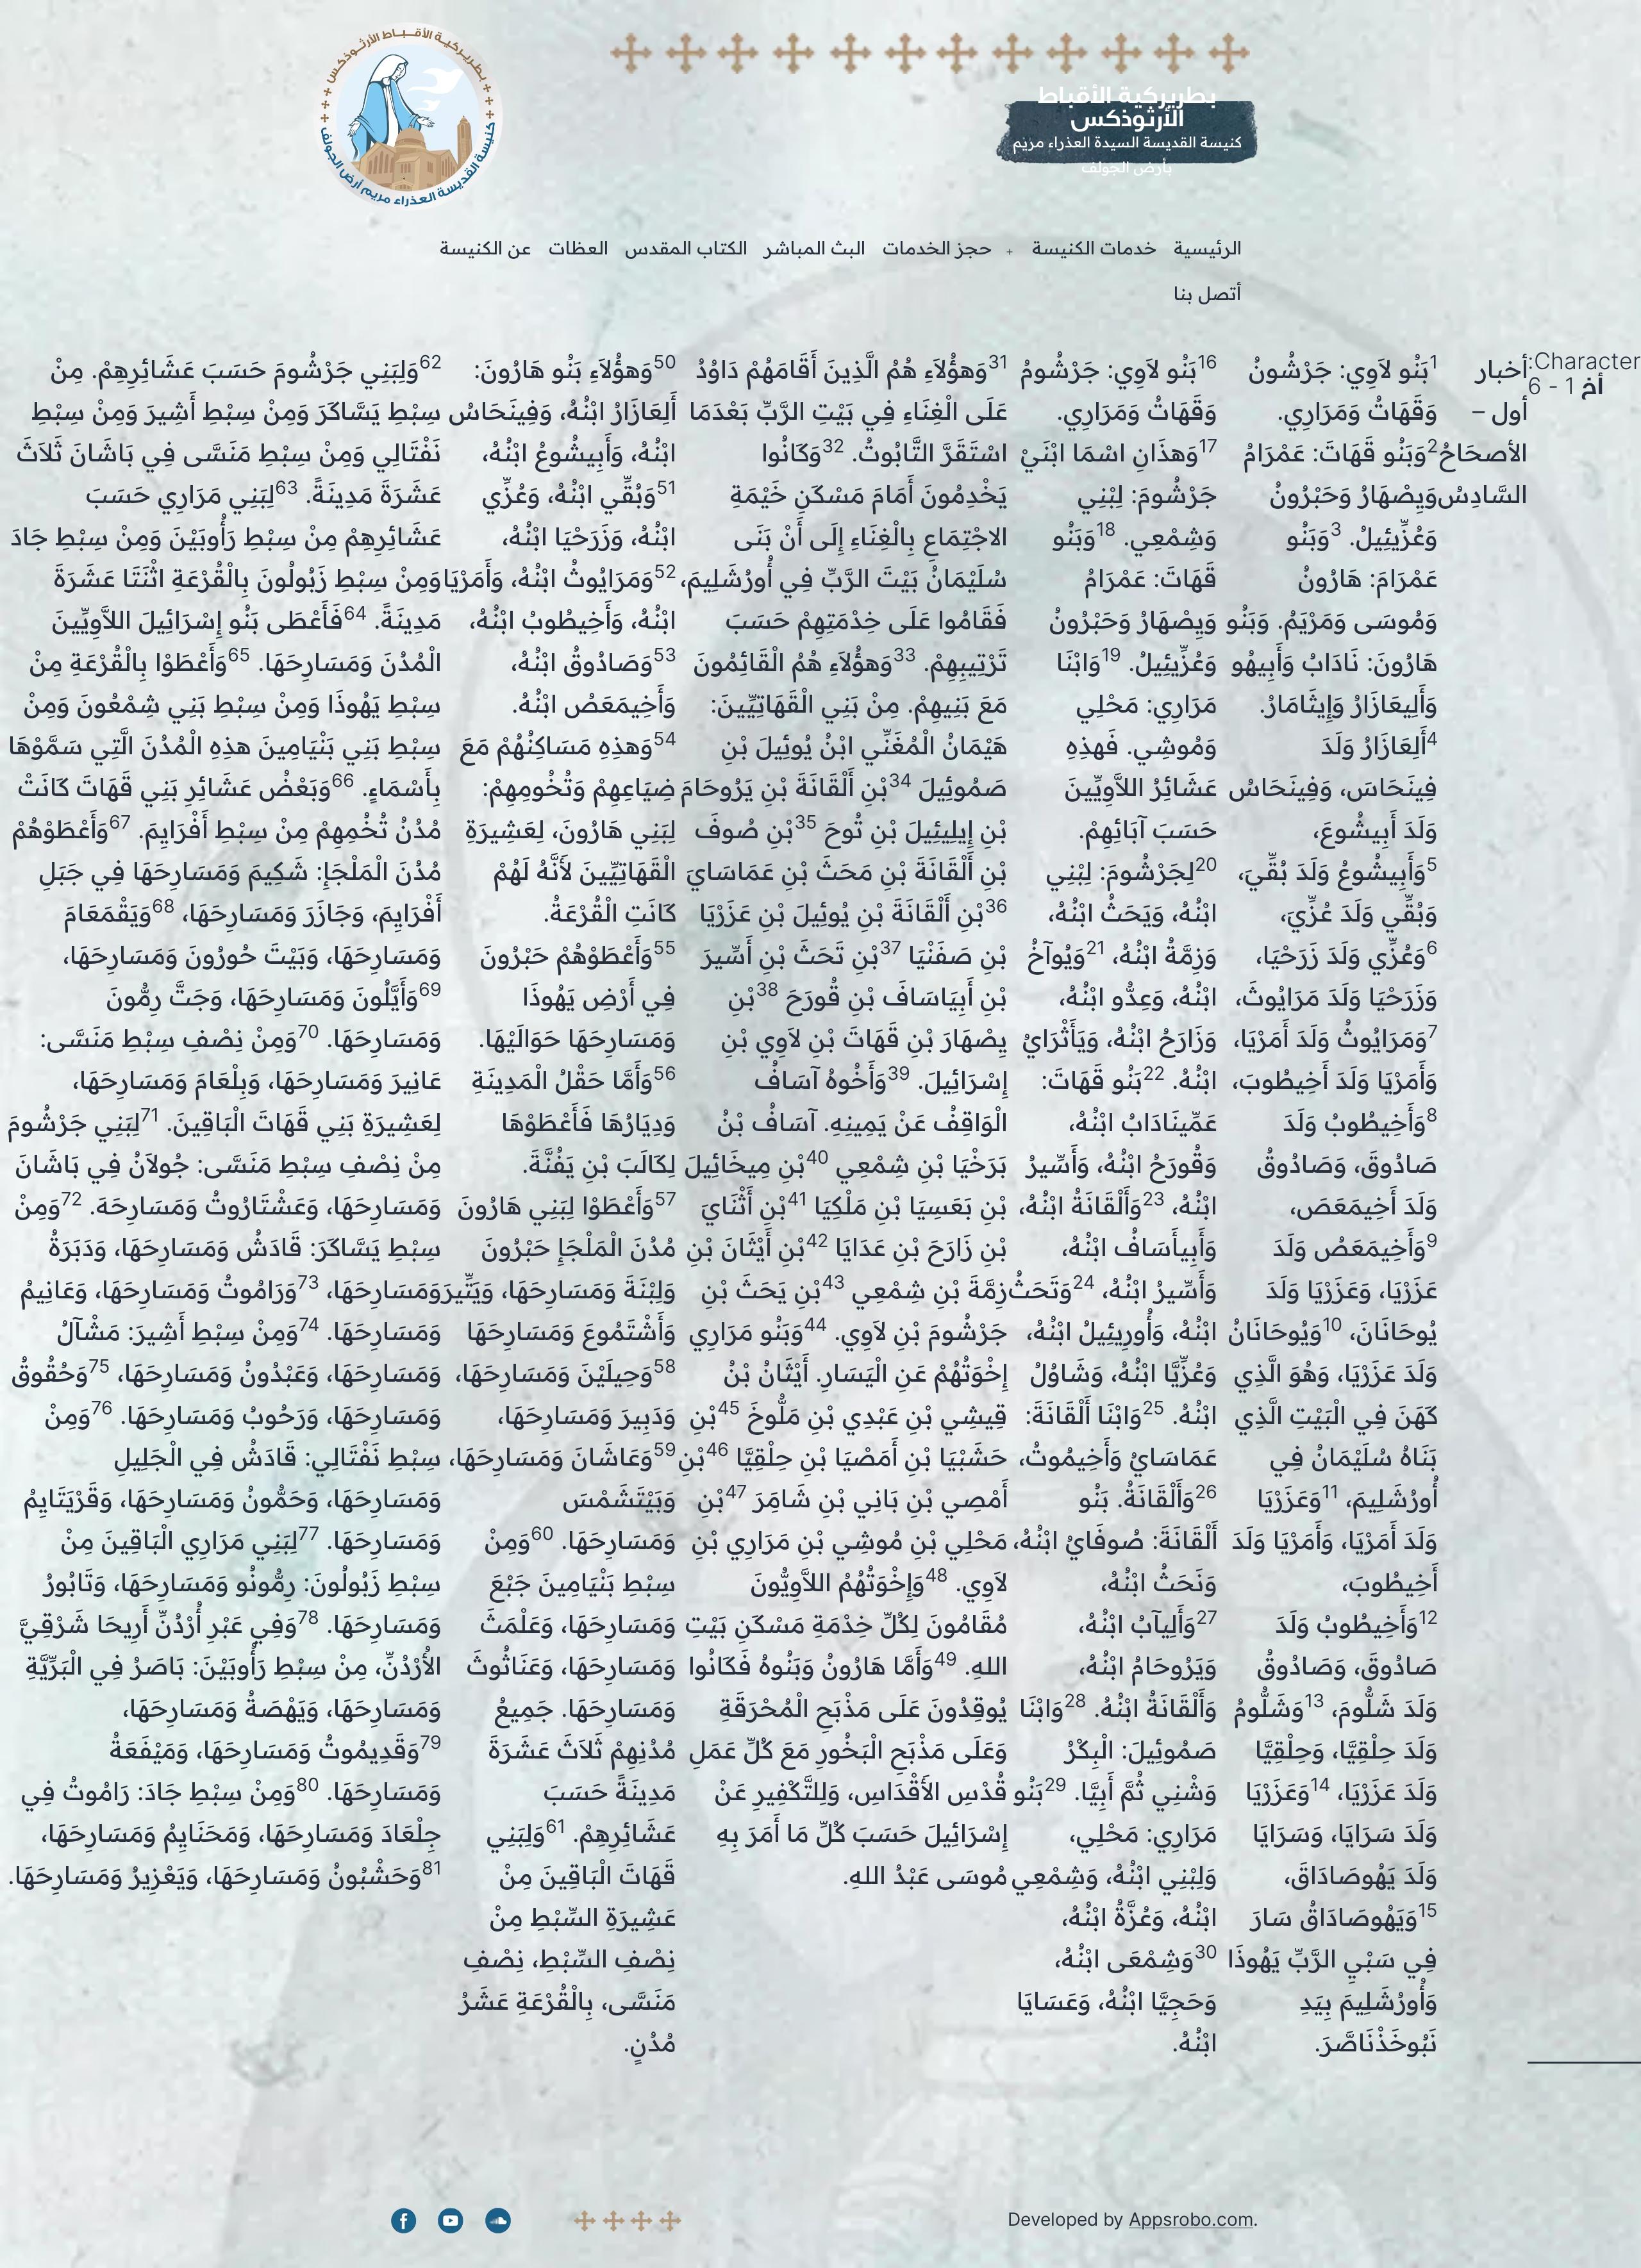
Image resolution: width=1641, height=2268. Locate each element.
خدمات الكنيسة (1095, 248)
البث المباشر (815, 248)
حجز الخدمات (937, 248)
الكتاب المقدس (686, 248)
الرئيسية (1208, 248)
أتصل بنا (1208, 294)
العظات (579, 248)
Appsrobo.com (1191, 2219)
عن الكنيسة (486, 248)
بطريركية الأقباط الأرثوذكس (1127, 106)
